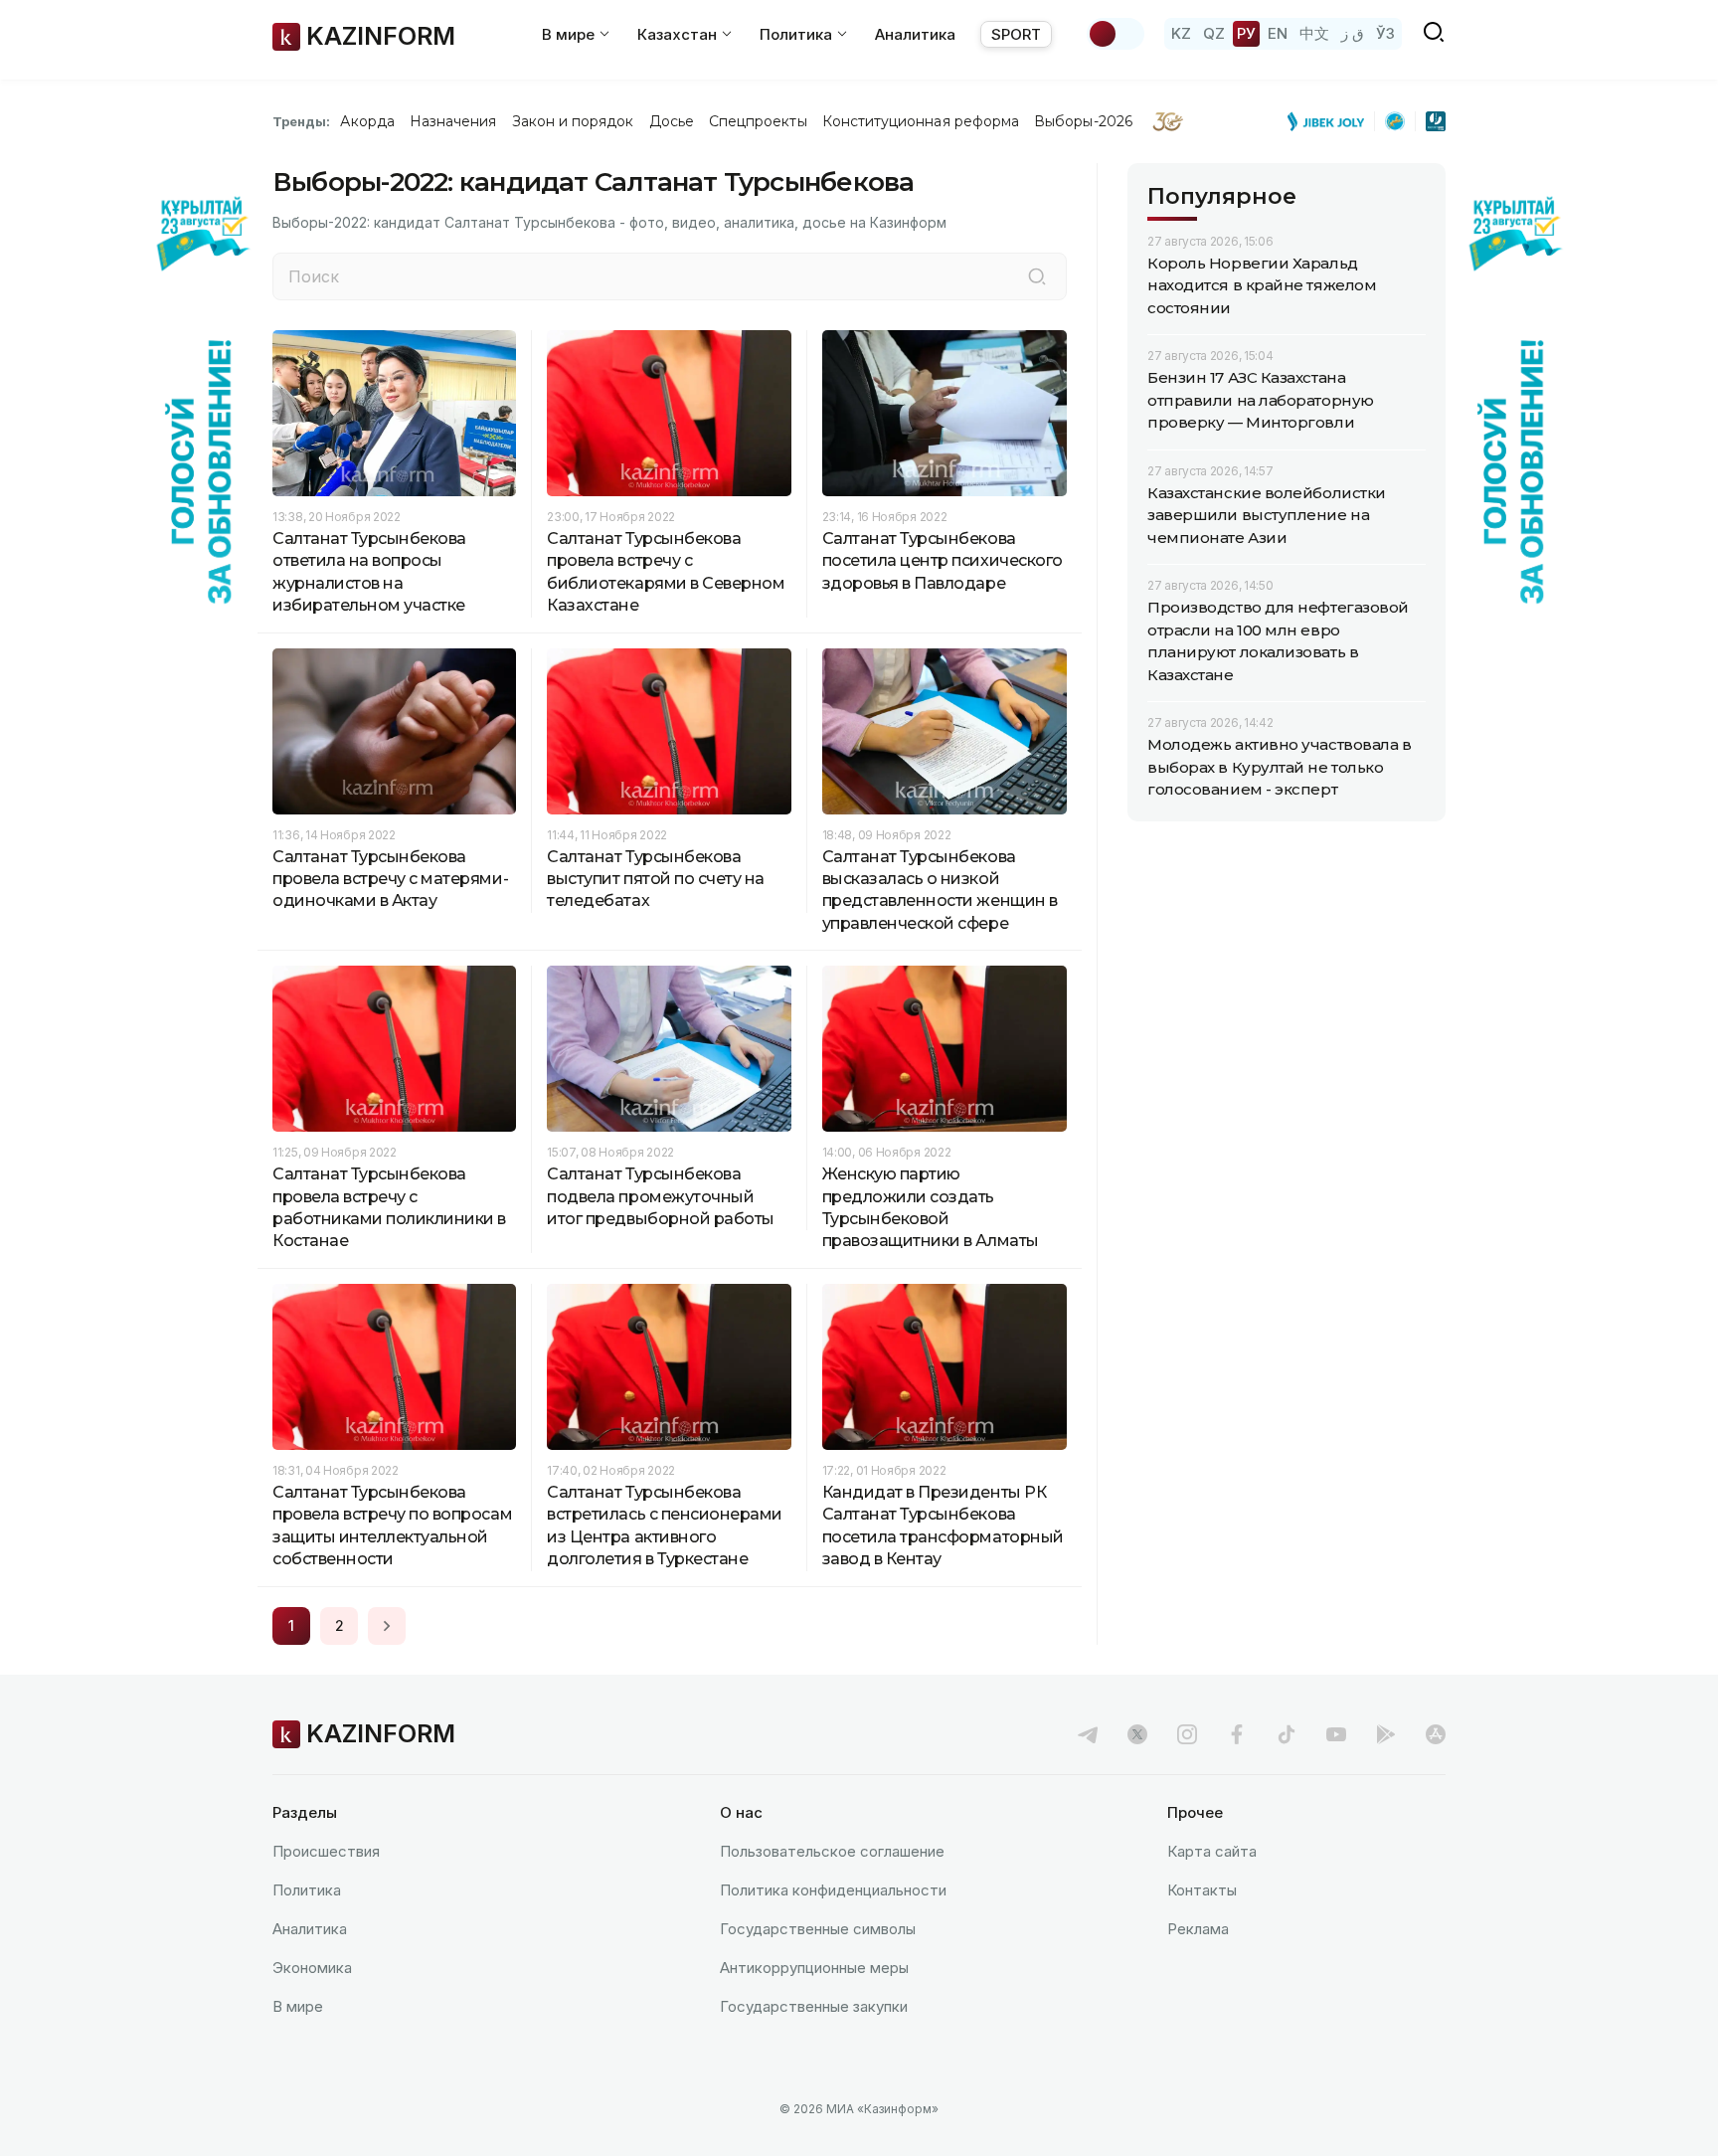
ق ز (1353, 33)
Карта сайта (1212, 1851)
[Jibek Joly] (1331, 121)
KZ (1181, 33)
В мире (298, 2006)
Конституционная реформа (921, 121)
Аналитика (915, 34)
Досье (672, 121)
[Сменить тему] (1116, 34)
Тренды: (301, 121)
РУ (1246, 33)
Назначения (453, 121)
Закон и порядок (573, 121)
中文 (1314, 33)
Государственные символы (818, 1929)
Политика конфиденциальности (833, 1890)
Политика (307, 1890)
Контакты (1202, 1890)
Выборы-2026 (1083, 121)
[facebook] (1237, 1734)
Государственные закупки (814, 2006)
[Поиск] (1037, 276)
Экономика (312, 1968)
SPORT (1016, 34)
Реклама (1198, 1929)
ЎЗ (1385, 33)
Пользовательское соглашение (832, 1851)
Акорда (367, 121)
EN (1278, 33)
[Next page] (387, 1626)
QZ (1214, 33)
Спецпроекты (758, 121)
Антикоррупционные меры (814, 1968)
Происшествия (326, 1851)
